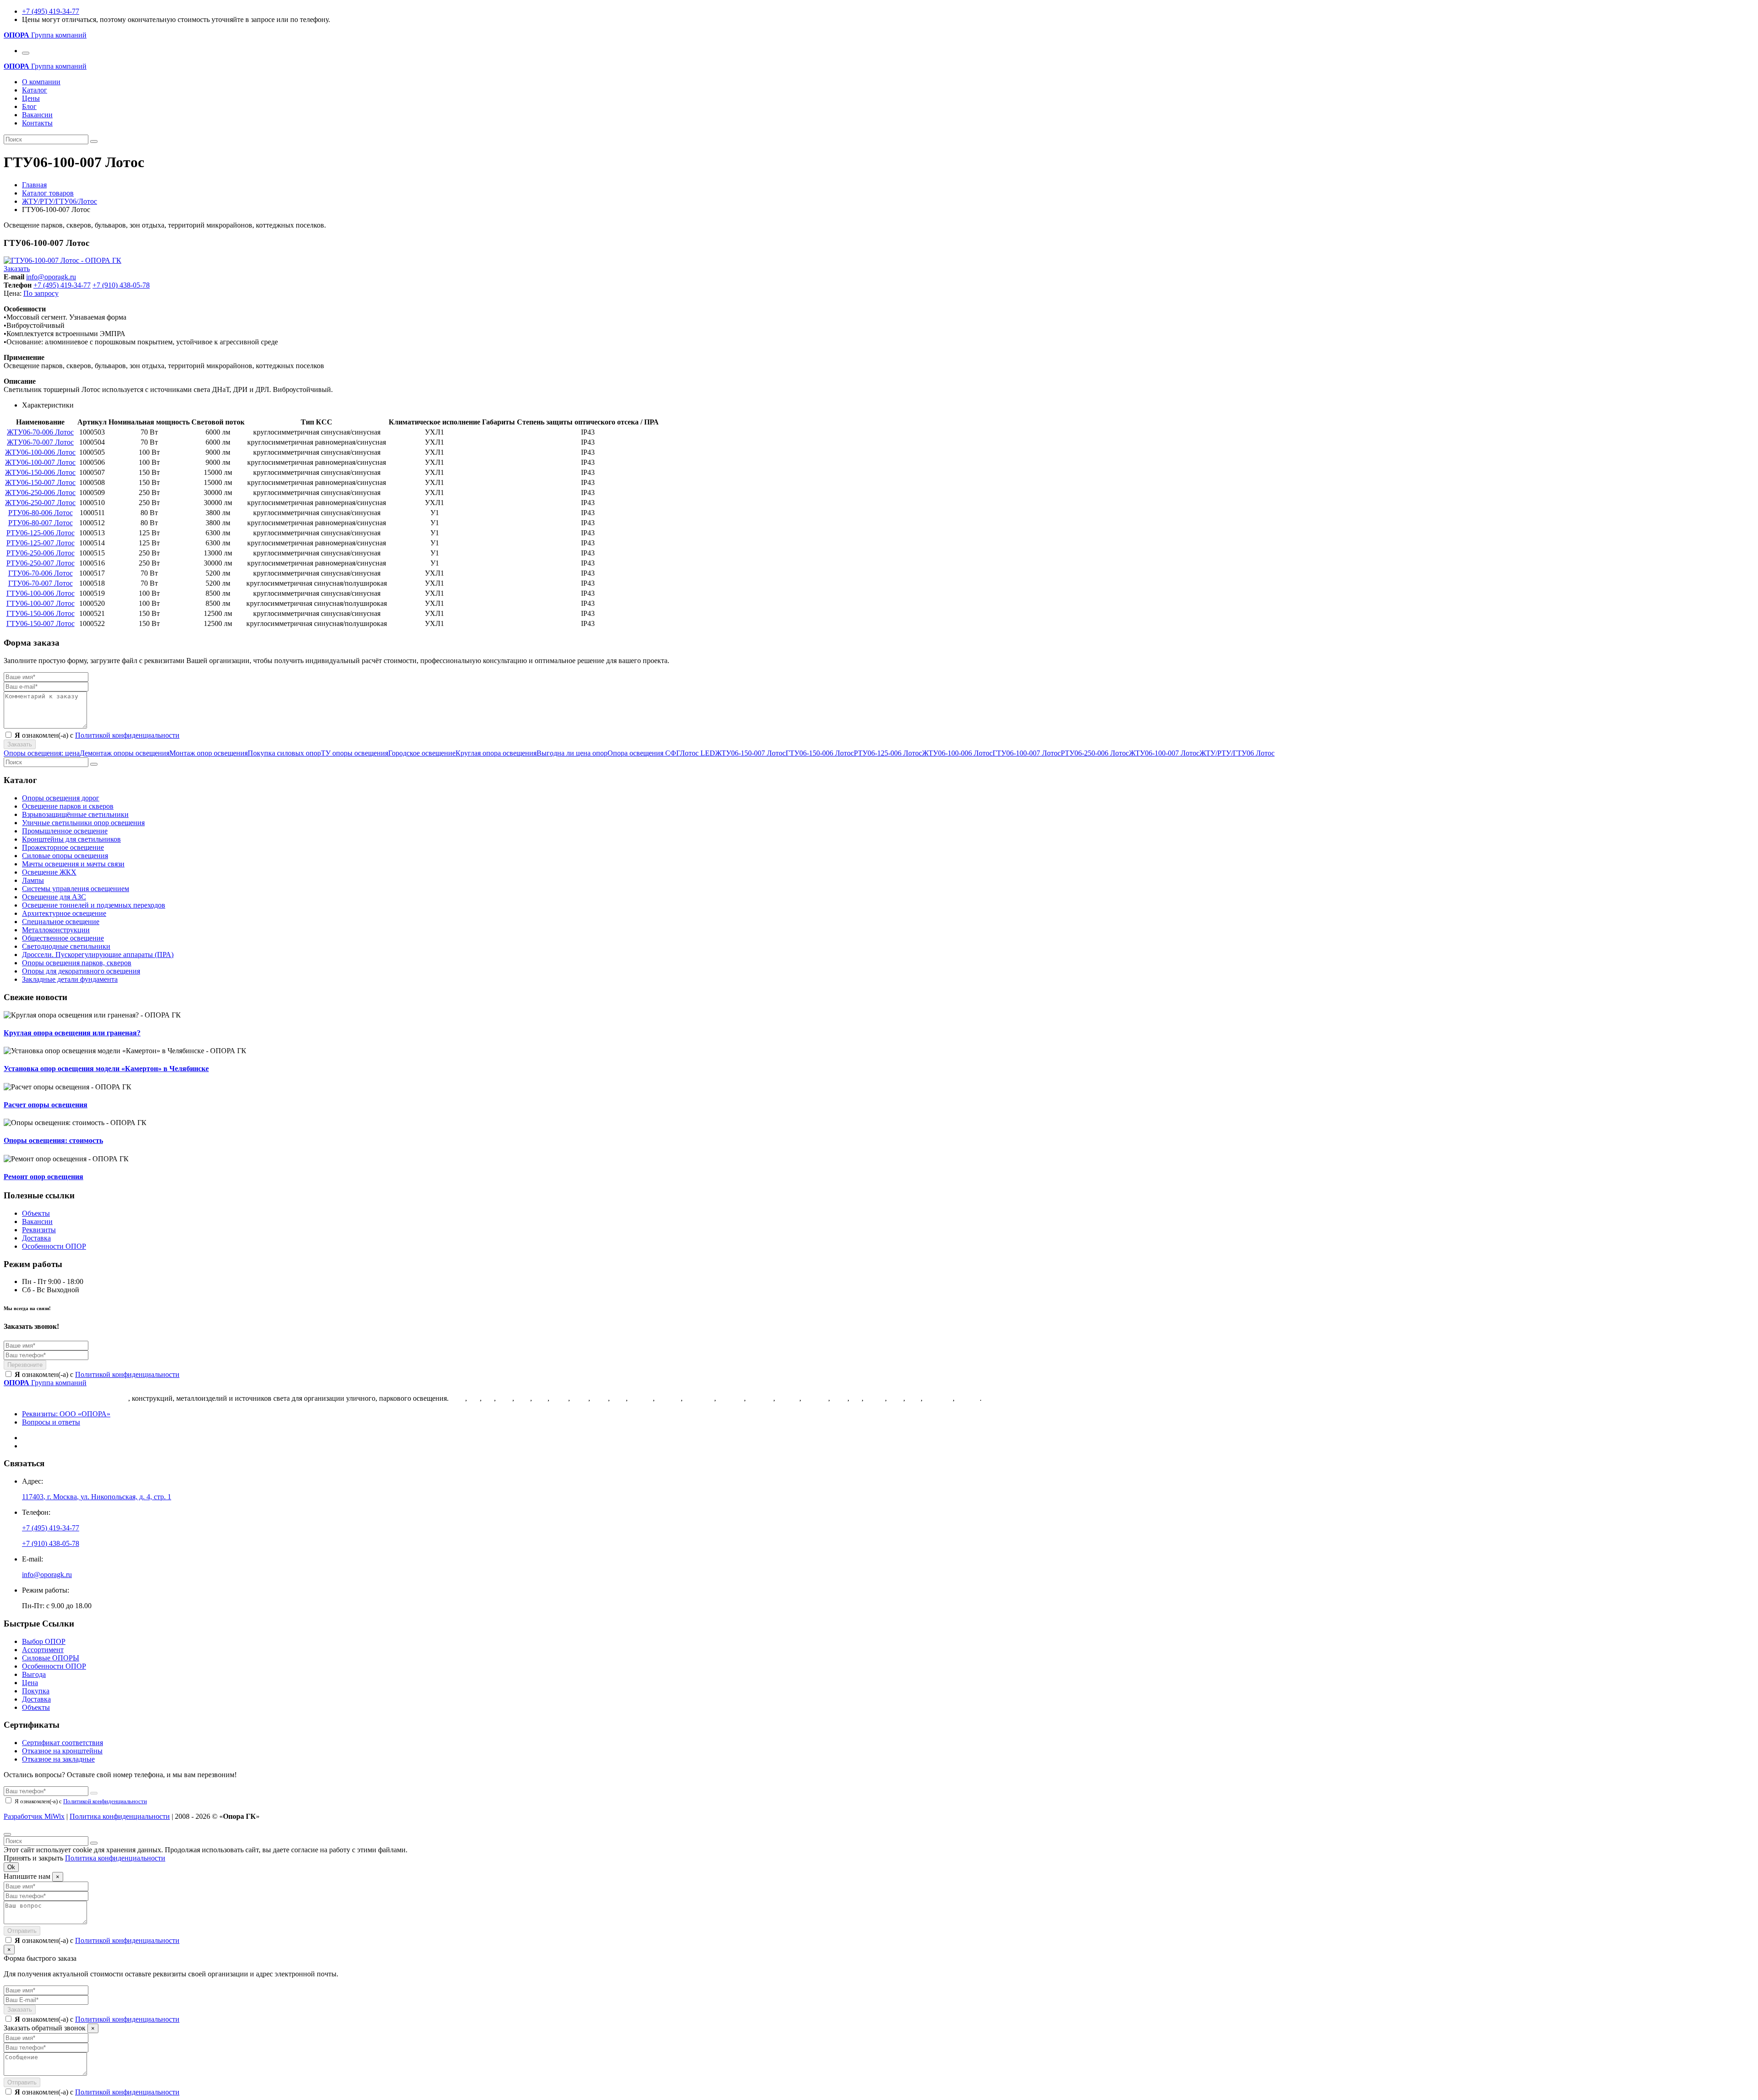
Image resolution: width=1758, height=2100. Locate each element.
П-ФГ (560, 1398)
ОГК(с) (788, 1398)
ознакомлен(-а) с (97, 1374)
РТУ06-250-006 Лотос (41, 553)
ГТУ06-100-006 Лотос (41, 593)
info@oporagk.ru (51, 277)
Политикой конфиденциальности (127, 735)
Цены (31, 98)
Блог (29, 106)
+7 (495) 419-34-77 (51, 11)
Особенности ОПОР (54, 1246)
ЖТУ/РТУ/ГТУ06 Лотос (1237, 753)
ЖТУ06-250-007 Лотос (40, 503)
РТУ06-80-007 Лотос (41, 523)
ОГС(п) (968, 1398)
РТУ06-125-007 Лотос (41, 543)
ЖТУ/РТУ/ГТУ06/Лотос (60, 201)
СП (489, 1398)
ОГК (458, 1398)
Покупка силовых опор (284, 753)
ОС (856, 1398)
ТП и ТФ (939, 1398)
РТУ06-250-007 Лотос (41, 563)
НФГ (505, 1398)
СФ (474, 1398)
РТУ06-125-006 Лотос (41, 533)
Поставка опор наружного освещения (66, 1398)
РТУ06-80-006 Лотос (41, 513)
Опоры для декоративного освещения (81, 971)
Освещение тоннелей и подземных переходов (94, 905)
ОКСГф (669, 1398)
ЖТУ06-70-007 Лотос (40, 442)
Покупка (36, 1691)
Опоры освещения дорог (61, 798)
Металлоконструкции (56, 930)
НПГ (619, 1398)
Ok (11, 1867)
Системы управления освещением (76, 889)
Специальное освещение (61, 922)
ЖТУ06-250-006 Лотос (40, 492)
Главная (34, 185)
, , (97, 1497)
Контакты (37, 123)
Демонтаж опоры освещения (125, 753)
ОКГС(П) (699, 1398)
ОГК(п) (641, 1398)
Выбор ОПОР (44, 1641)
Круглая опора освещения (496, 753)
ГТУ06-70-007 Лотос (41, 583)
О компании (41, 82)
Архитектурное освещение (64, 913)
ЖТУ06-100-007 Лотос (40, 462)
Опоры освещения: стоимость (53, 1140)
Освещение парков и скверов (68, 806)
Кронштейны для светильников (71, 839)
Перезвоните (25, 1365)
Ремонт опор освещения (43, 1177)
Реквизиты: (66, 1414)
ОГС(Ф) (816, 1398)
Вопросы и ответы (51, 1422)
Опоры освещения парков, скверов (77, 963)
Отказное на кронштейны (62, 1751)
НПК (600, 1398)
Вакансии (37, 115)
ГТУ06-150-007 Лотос (41, 623)
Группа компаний (45, 35)
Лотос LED (697, 753)
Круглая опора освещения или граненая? (72, 1033)
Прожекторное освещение (63, 847)
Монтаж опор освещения (209, 753)
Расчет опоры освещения (46, 1105)
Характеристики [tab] (48, 405)
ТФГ (914, 1398)
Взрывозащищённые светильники (75, 814)
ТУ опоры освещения (355, 753)
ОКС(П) (760, 1398)
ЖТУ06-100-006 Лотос (40, 452)
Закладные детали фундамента (70, 979)
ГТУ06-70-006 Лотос (41, 573)
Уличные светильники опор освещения (83, 823)
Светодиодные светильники (66, 946)
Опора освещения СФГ (644, 753)
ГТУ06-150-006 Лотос (41, 613)
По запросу (41, 293)
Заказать (17, 269)
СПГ (541, 1398)
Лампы (33, 880)
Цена (30, 1683)
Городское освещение (422, 753)
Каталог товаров (48, 193)
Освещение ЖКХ (49, 872)
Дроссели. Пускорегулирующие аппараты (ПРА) (98, 955)
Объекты (36, 1213)
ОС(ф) (875, 1398)
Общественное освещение (63, 938)
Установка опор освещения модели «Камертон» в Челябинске (106, 1069)
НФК (580, 1398)
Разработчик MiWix (34, 1816)
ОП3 (896, 1398)
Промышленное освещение (65, 831)
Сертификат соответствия (62, 1743)
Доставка (36, 1238)
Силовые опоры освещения (65, 856)
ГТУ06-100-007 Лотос (41, 603)
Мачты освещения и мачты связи (73, 864)
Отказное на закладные (58, 1759)
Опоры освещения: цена (42, 753)
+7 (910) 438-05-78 (121, 285)
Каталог (35, 90)
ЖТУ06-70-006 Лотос (40, 432)
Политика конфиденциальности (120, 1816)
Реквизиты (39, 1230)
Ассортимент (43, 1650)
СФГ (523, 1398)
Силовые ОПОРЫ (51, 1658)
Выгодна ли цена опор (572, 753)
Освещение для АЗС (54, 897)
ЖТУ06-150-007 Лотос (40, 482)
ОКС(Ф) (731, 1398)
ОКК (840, 1398)
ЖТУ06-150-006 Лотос (40, 472)
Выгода (34, 1674)
